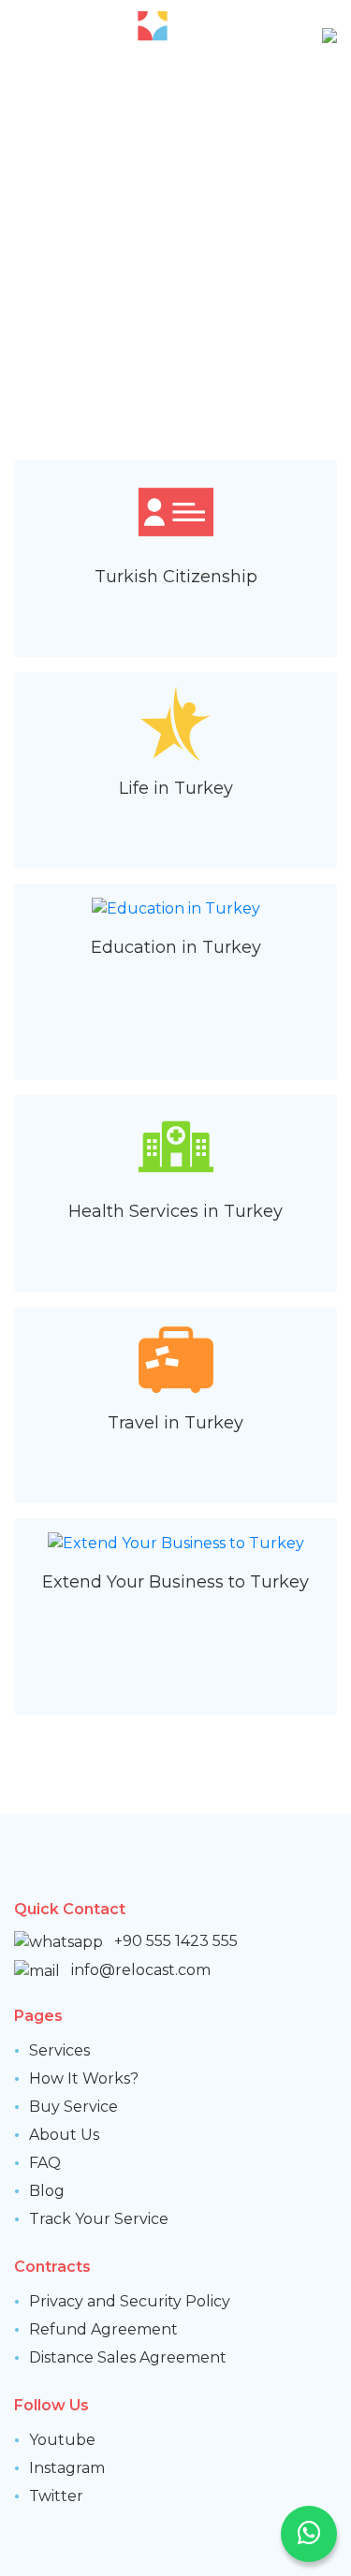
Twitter (56, 2496)
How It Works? (84, 2078)
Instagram (67, 2468)
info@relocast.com (141, 1970)
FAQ (45, 2163)
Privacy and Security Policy (130, 2301)
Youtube (62, 2440)
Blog (47, 2191)
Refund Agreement (103, 2329)
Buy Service (73, 2107)
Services (59, 2050)
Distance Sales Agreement (128, 2357)
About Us (64, 2135)
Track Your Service (99, 2219)
